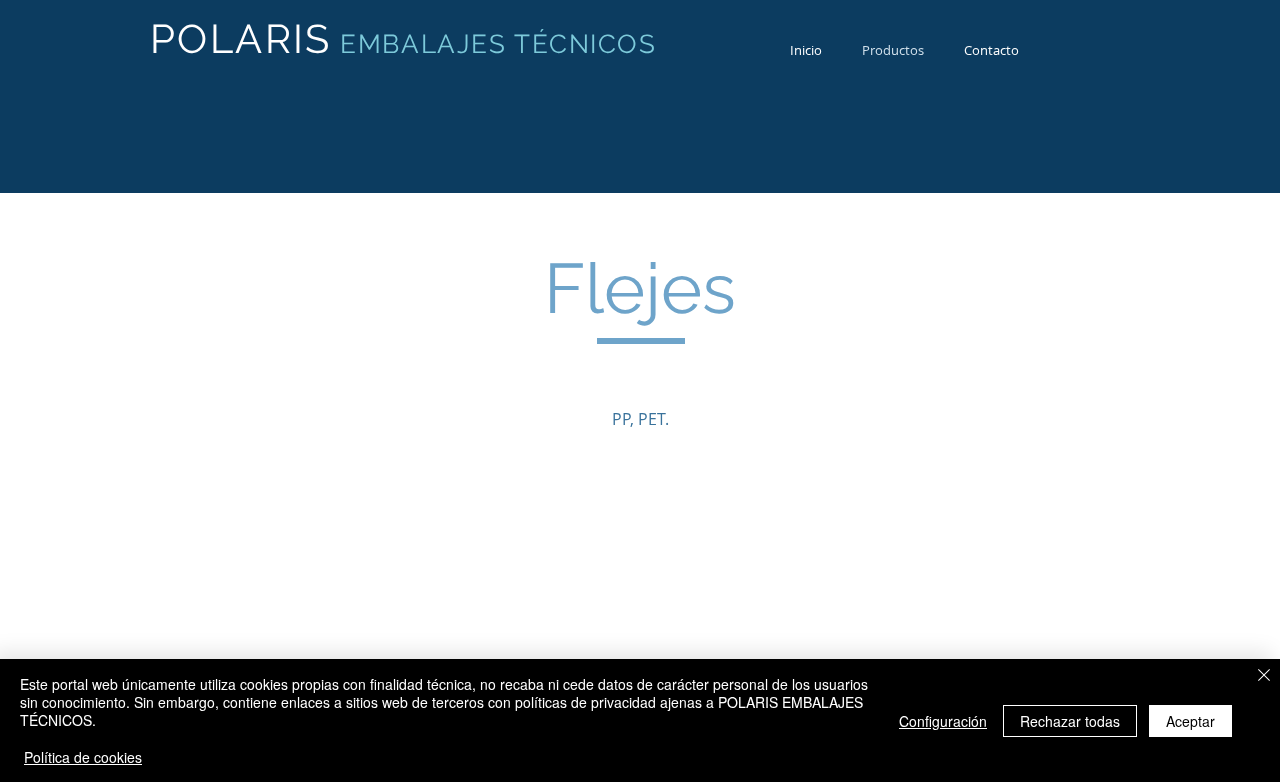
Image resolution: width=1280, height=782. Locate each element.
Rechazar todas (1070, 721)
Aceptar (1190, 721)
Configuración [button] (943, 721)
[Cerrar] (1264, 676)
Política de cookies (83, 757)
